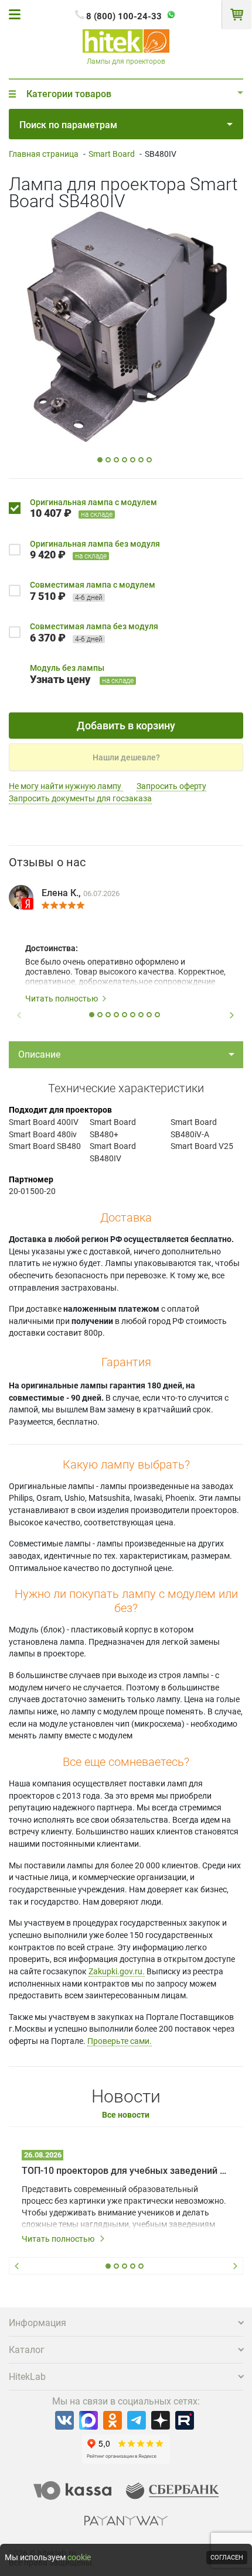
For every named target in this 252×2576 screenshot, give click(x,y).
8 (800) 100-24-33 (124, 16)
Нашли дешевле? (126, 757)
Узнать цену (60, 679)
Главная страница (44, 154)
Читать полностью (62, 999)
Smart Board (112, 154)
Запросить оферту (171, 786)
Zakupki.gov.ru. (117, 1971)
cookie (79, 2557)
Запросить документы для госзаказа (80, 798)
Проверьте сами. (120, 2041)
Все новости (126, 2115)
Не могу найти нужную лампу (66, 786)
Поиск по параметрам (68, 125)
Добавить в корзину (126, 726)
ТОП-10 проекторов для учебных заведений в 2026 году (126, 2171)
